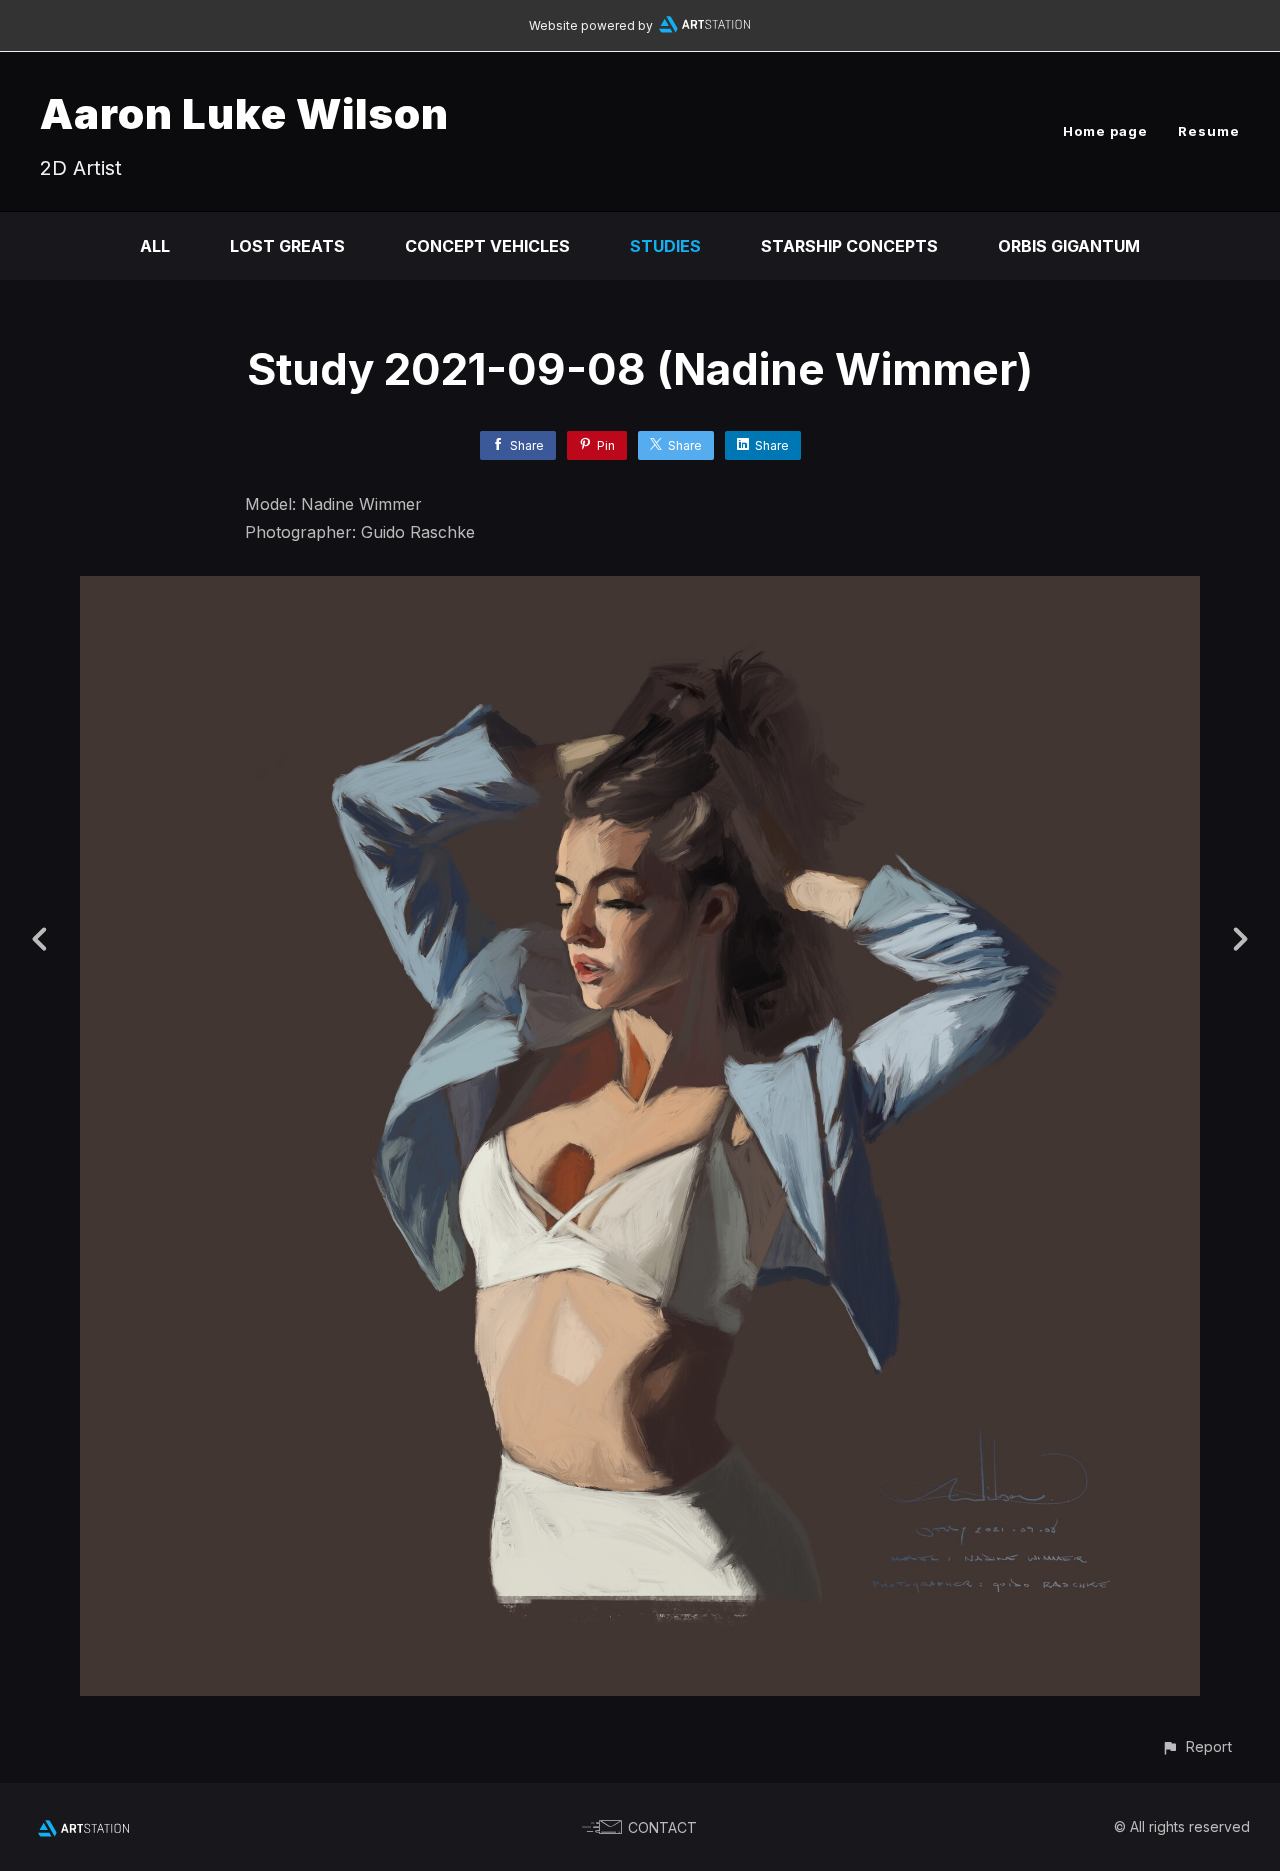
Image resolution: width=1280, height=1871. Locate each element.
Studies (665, 246)
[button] (1196, 1746)
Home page (1105, 131)
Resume (1209, 131)
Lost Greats (287, 246)
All (155, 246)
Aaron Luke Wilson (244, 113)
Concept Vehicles (487, 246)
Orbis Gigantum (1069, 246)
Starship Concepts (849, 246)
